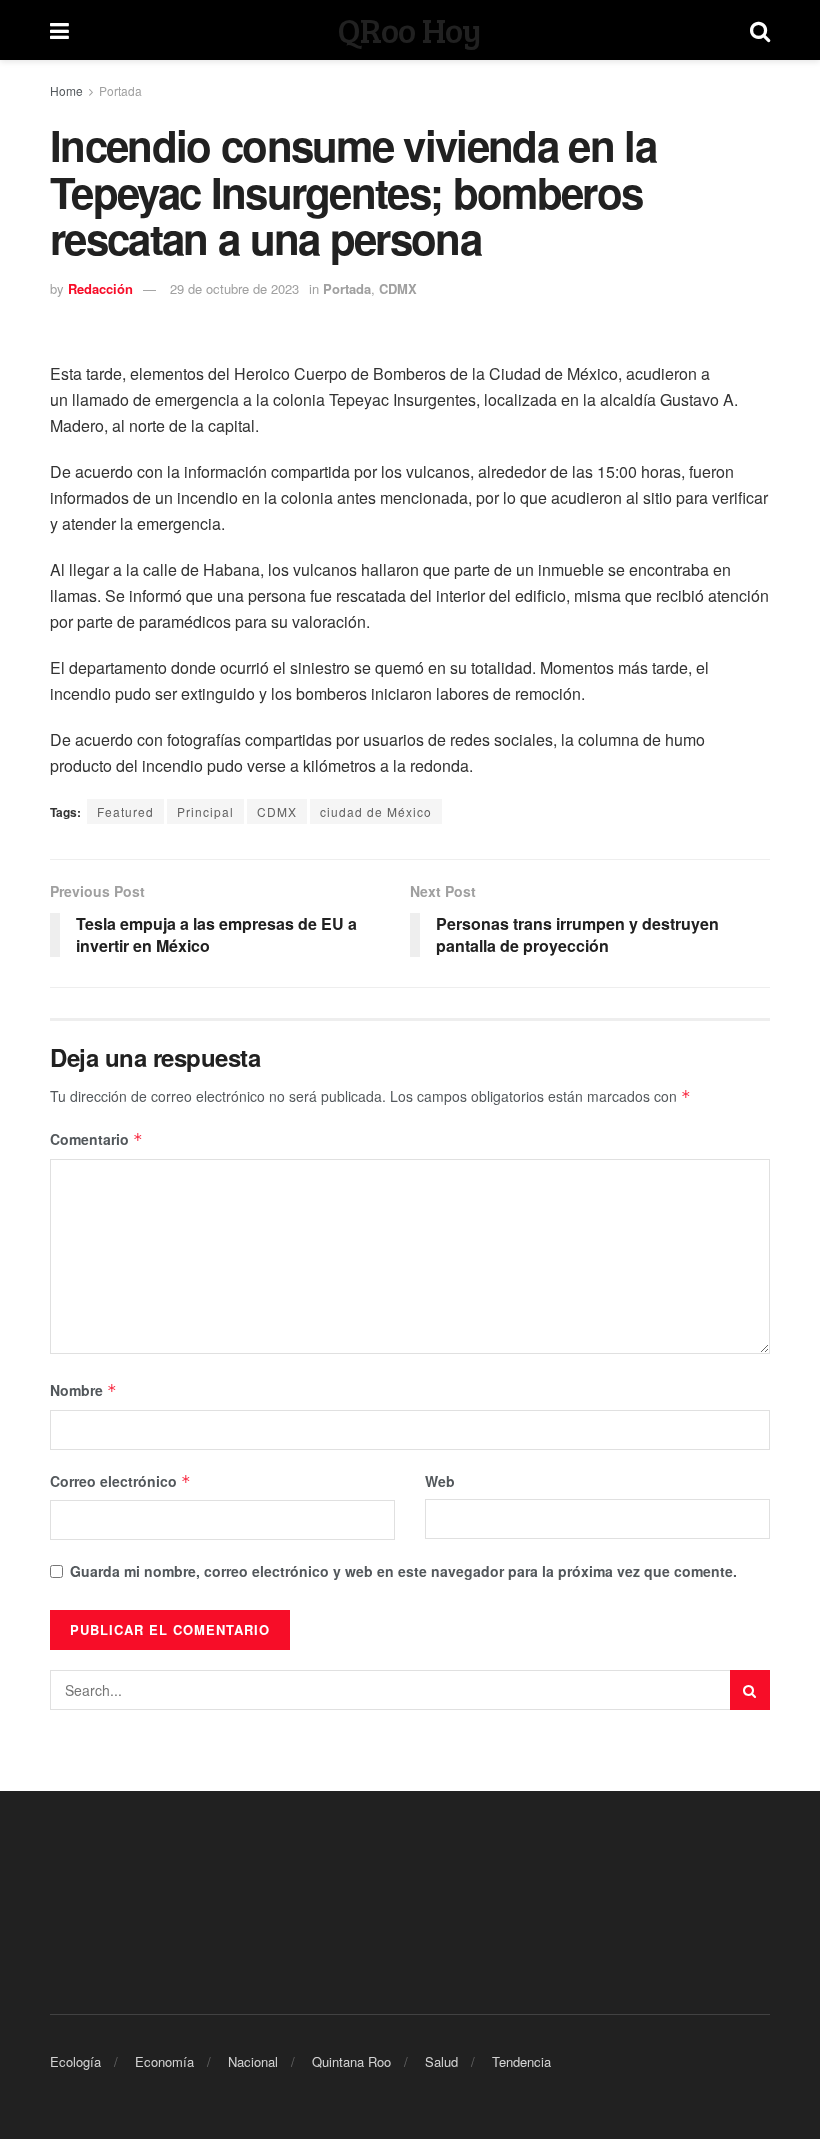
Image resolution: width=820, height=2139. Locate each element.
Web (440, 1481)
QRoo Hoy (409, 30)
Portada (120, 90)
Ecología (75, 2061)
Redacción (100, 288)
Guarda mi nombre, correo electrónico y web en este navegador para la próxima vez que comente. (403, 1571)
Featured (125, 811)
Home (66, 90)
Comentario (96, 1139)
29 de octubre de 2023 (234, 288)
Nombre (83, 1390)
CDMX (398, 288)
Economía (164, 2061)
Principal (205, 811)
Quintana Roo (351, 2061)
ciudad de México (376, 811)
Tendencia (521, 2061)
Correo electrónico (120, 1481)
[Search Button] (750, 1690)
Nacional (253, 2061)
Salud (441, 2061)
